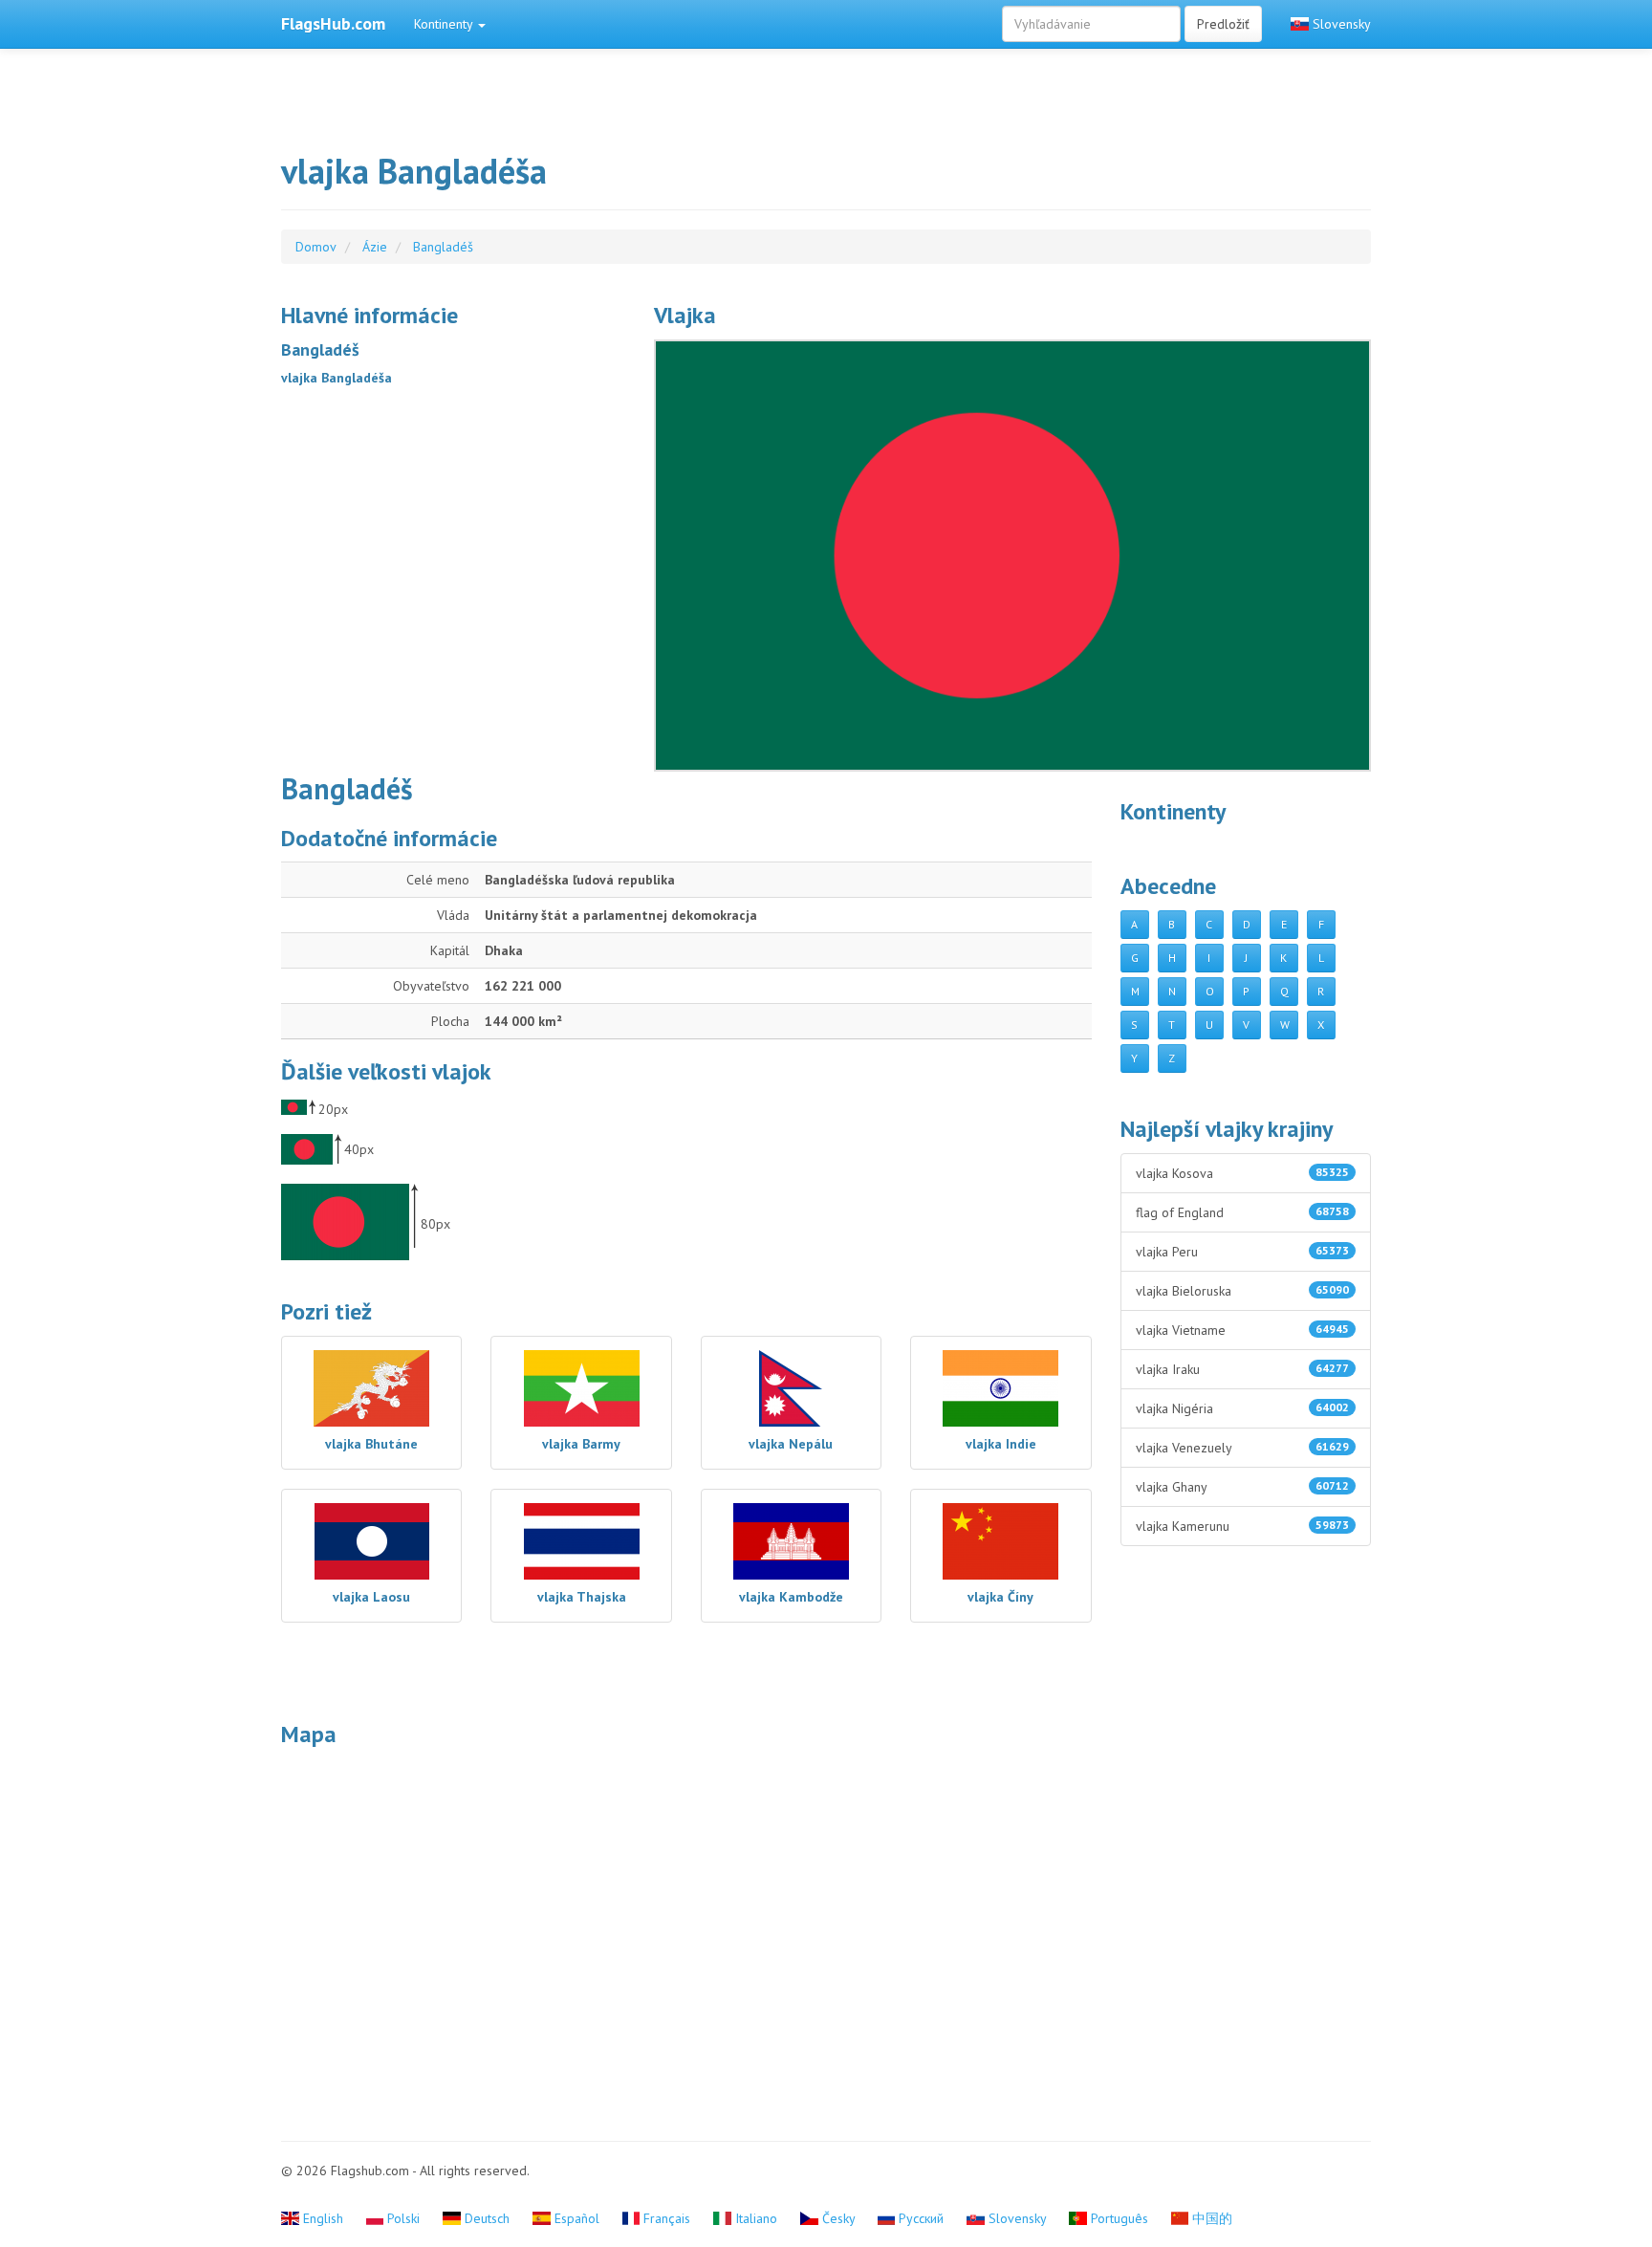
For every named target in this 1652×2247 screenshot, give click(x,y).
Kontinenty (445, 24)
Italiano (756, 2218)
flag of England (1243, 1212)
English (323, 2218)
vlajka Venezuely (1243, 1448)
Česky (838, 2218)
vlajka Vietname (1243, 1330)
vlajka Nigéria (1243, 1408)
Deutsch (487, 2218)
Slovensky (1340, 24)
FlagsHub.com (333, 23)
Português (1119, 2218)
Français (667, 2218)
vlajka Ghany (1243, 1487)
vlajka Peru (1243, 1252)
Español (577, 2218)
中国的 (1210, 2218)
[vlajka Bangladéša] (1012, 556)
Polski (403, 2218)
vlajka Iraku (1243, 1369)
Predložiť (1223, 24)
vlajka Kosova (1243, 1173)
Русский (921, 2218)
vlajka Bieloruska (1243, 1291)
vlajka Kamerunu (1243, 1526)
